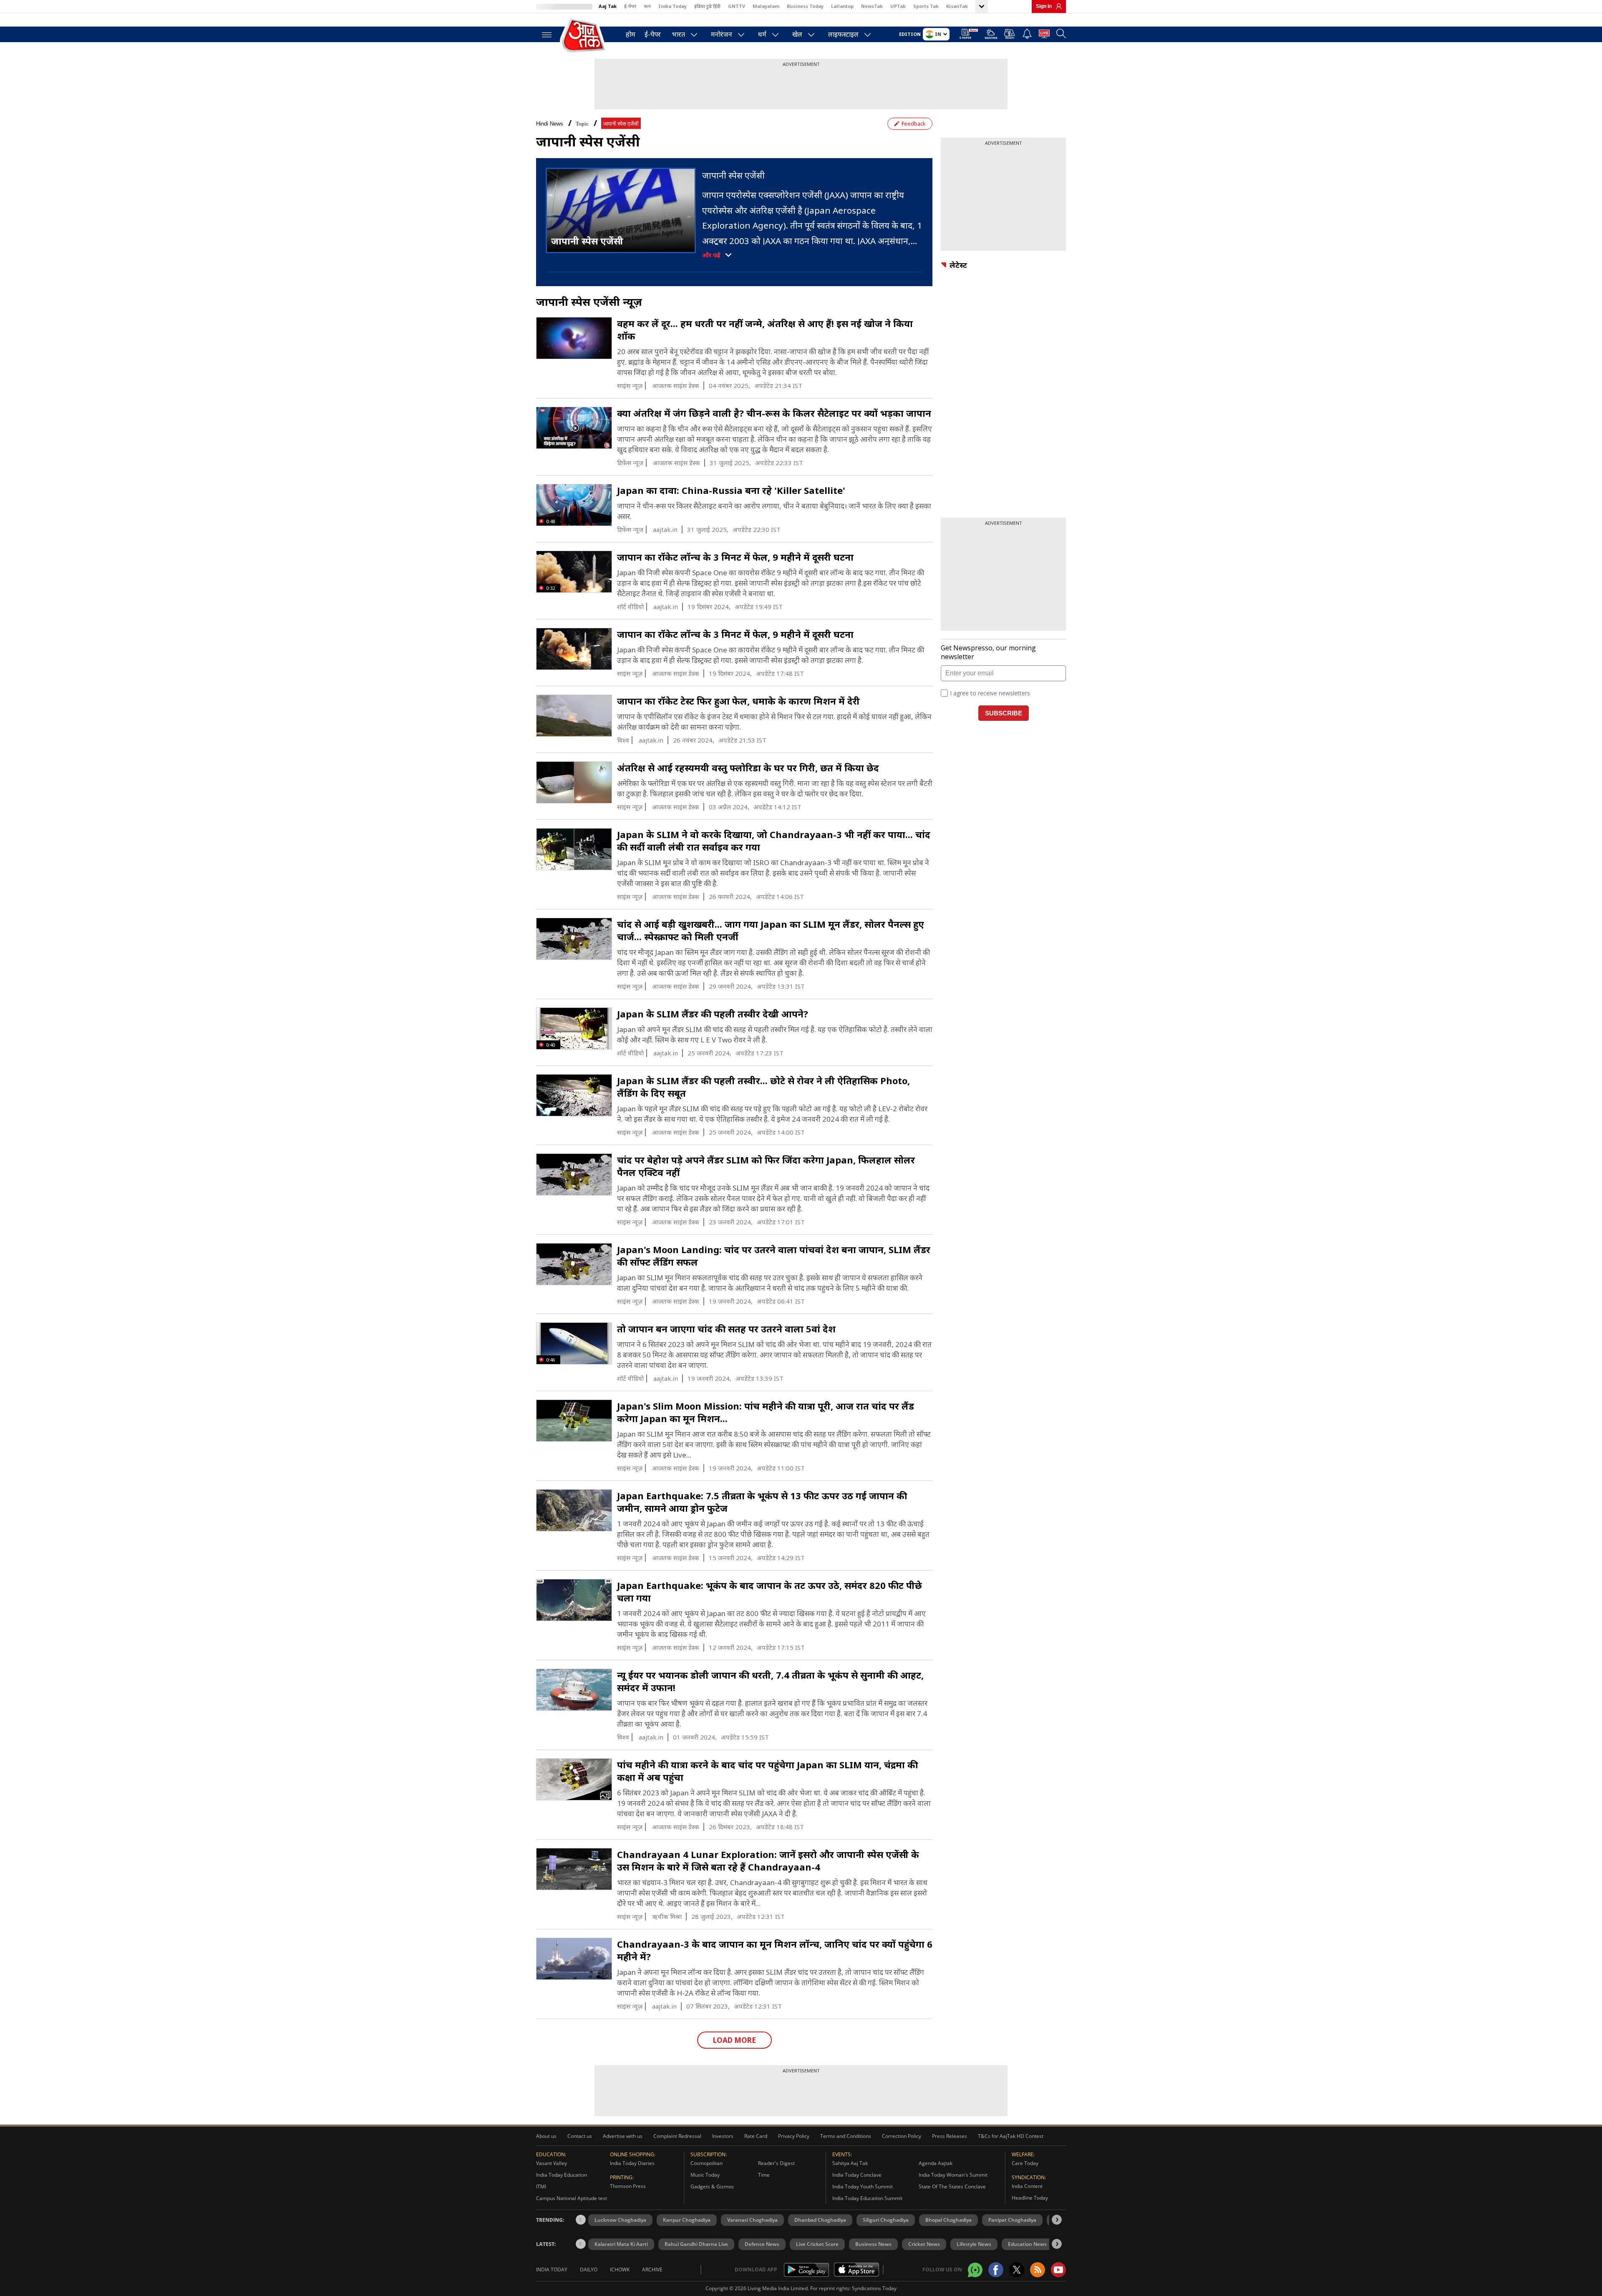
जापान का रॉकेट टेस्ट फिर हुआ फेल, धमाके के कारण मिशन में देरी (738, 701)
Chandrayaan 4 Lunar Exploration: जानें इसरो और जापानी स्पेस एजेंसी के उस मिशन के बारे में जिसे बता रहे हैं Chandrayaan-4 (768, 1860)
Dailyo (589, 2270)
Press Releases (950, 2136)
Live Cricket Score (817, 2244)
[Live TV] (1044, 35)
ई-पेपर (630, 6)
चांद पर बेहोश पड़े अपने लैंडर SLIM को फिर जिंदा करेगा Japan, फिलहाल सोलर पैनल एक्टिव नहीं (766, 1166)
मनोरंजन (722, 34)
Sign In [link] (1044, 6)
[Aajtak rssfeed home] (1038, 2270)
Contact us (580, 2136)
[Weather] (991, 35)
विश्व (623, 740)
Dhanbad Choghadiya (820, 2220)
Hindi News (550, 124)
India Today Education (562, 2175)
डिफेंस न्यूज (630, 463)
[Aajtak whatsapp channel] (975, 2270)
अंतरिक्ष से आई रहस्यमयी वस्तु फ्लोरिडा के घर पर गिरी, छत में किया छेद (748, 768)
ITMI (541, 2186)
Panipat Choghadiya (1012, 2220)
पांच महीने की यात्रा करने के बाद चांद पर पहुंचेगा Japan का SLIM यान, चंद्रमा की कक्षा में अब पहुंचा (767, 1771)
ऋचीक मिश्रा (667, 1917)
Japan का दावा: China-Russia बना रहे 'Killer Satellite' (731, 490)
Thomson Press (628, 2186)
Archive (652, 2270)
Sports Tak (926, 6)
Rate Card (756, 2136)
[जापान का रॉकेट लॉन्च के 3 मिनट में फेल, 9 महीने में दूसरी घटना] (574, 649)
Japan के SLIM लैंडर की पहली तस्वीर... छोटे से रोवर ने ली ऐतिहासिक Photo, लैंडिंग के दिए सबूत (763, 1087)
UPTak (898, 6)
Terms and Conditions (846, 2136)
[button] (1057, 2220)
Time (764, 2175)
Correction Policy (902, 2136)
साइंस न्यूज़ (630, 386)
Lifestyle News (974, 2244)
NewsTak (872, 6)
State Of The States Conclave (952, 2186)
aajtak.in (665, 530)
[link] (1057, 6)
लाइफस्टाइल (843, 34)
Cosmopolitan (707, 2163)
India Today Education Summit (867, 2198)
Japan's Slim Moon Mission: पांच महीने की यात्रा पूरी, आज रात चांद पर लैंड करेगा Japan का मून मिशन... (766, 1412)
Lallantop (842, 6)
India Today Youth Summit (863, 2186)
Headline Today (1030, 2198)
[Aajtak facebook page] (996, 2270)
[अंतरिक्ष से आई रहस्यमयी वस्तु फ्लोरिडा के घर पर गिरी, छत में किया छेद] (574, 783)
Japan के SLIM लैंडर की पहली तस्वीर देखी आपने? (713, 1014)
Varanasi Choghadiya (752, 2220)
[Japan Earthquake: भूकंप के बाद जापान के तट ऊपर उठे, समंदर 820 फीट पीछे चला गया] (574, 1600)
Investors (723, 2136)
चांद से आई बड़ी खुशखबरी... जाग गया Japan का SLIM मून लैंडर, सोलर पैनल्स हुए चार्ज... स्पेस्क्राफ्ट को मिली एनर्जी (771, 930)
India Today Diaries (632, 2163)
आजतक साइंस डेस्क (676, 386)
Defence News (762, 2244)
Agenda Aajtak (936, 2163)
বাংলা (647, 6)
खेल (797, 34)
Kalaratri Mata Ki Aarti (621, 2244)
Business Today (805, 6)
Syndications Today (874, 2288)
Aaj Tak (608, 6)
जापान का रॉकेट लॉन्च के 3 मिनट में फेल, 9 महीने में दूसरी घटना (735, 557)
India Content (1027, 2186)
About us (546, 2136)
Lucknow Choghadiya (620, 2220)
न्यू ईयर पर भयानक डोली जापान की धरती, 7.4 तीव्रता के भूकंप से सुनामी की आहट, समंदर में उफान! (770, 1681)
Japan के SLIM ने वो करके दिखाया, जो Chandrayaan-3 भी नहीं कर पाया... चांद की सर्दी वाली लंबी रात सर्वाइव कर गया (774, 841)
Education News (1027, 2244)
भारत (679, 34)
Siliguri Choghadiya (886, 2220)
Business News (873, 2244)
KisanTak (957, 6)
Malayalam (766, 6)
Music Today (705, 2175)
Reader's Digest (776, 2163)
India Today (673, 6)
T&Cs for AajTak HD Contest (1011, 2136)
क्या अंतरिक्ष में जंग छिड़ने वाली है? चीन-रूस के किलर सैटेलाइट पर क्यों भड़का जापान (774, 413)
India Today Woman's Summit (953, 2175)
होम (631, 34)
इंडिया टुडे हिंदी (707, 6)
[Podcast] (1010, 34)
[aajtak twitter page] (1017, 2270)
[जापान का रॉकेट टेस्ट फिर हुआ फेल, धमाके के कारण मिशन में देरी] (574, 716)
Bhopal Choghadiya (948, 2220)
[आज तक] (584, 36)
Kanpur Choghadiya (687, 2220)
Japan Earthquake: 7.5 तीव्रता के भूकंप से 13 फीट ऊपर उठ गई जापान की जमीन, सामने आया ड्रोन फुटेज (762, 1502)
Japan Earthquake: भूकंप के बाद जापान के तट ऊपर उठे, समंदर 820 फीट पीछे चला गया (770, 1591)
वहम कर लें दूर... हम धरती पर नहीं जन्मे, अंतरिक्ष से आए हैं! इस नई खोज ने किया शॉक (765, 330)
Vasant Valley (552, 2163)
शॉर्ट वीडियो (630, 607)
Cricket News (924, 2244)
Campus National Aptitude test (572, 2198)
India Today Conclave (857, 2175)
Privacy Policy (794, 2136)
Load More (734, 2040)
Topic (582, 124)
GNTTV (737, 6)
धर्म (762, 34)
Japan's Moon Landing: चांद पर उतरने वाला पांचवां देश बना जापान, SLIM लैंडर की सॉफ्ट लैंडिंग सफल (774, 1256)
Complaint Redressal (677, 2136)
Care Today (1025, 2163)
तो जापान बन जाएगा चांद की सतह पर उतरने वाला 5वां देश (726, 1329)
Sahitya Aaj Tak (850, 2163)
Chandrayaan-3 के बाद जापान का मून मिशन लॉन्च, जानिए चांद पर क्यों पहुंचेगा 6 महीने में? (775, 1950)
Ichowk (620, 2270)
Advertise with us (623, 2136)
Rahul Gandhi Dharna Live (696, 2244)
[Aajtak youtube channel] (1058, 2270)
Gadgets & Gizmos (712, 2186)
